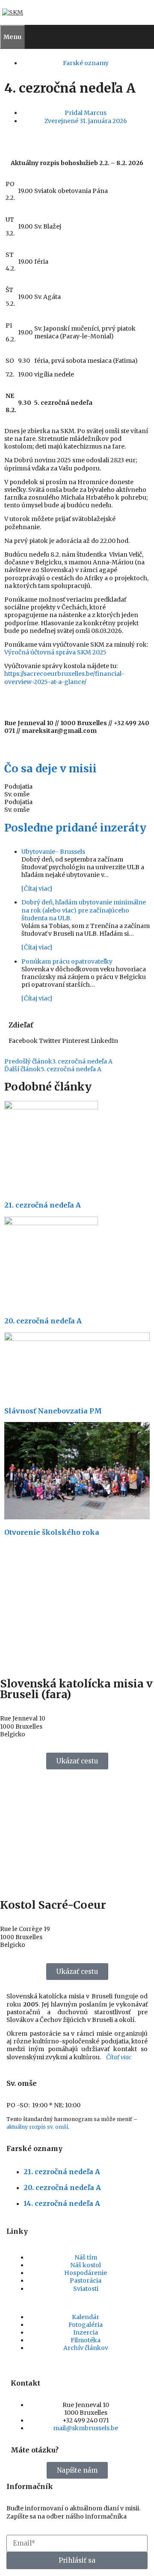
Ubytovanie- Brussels (53, 852)
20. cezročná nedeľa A (43, 1321)
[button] (23, 1041)
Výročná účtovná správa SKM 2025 (55, 652)
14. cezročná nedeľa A (62, 2203)
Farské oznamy (86, 63)
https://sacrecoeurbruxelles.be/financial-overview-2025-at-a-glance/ (64, 678)
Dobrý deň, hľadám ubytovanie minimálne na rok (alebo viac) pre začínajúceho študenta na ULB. (84, 910)
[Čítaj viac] (37, 889)
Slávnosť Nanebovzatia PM (53, 1411)
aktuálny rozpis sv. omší (37, 2127)
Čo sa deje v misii (50, 768)
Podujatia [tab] (18, 786)
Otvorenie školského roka (52, 1532)
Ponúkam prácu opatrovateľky (67, 961)
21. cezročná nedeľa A (43, 1205)
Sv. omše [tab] (17, 794)
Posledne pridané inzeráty (75, 828)
